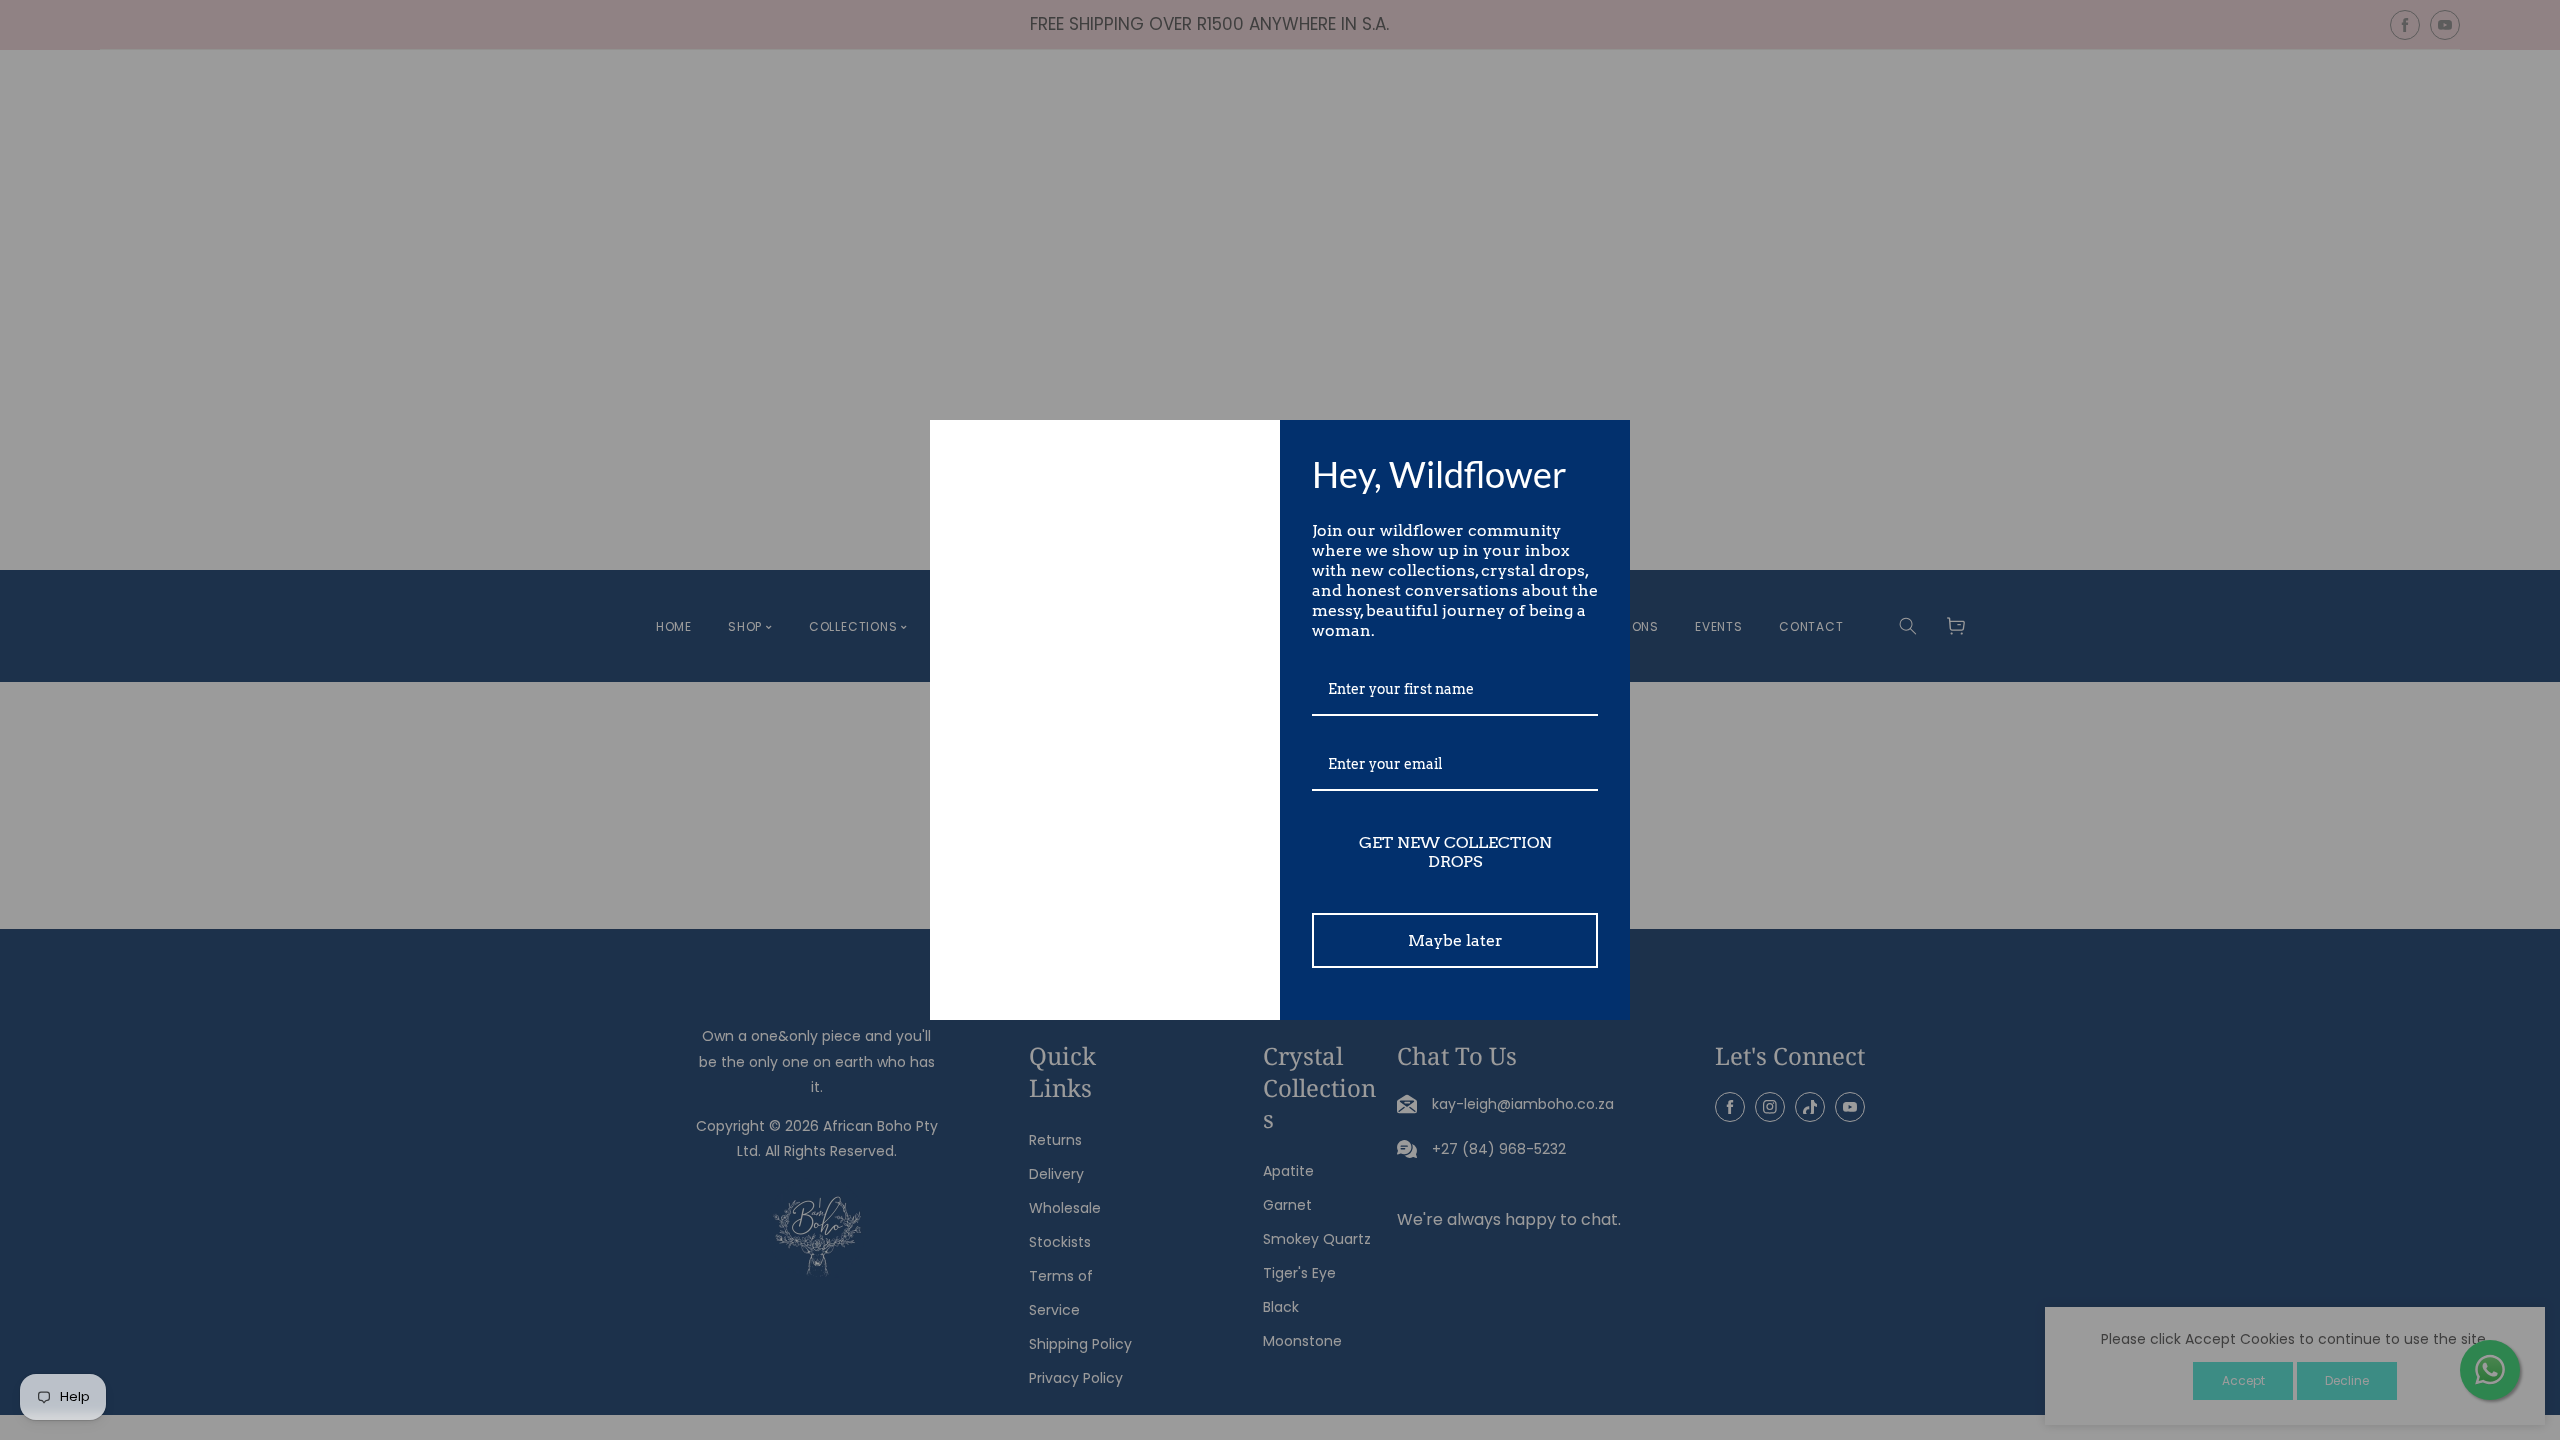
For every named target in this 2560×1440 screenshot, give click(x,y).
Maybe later (1455, 940)
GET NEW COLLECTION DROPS (1455, 852)
